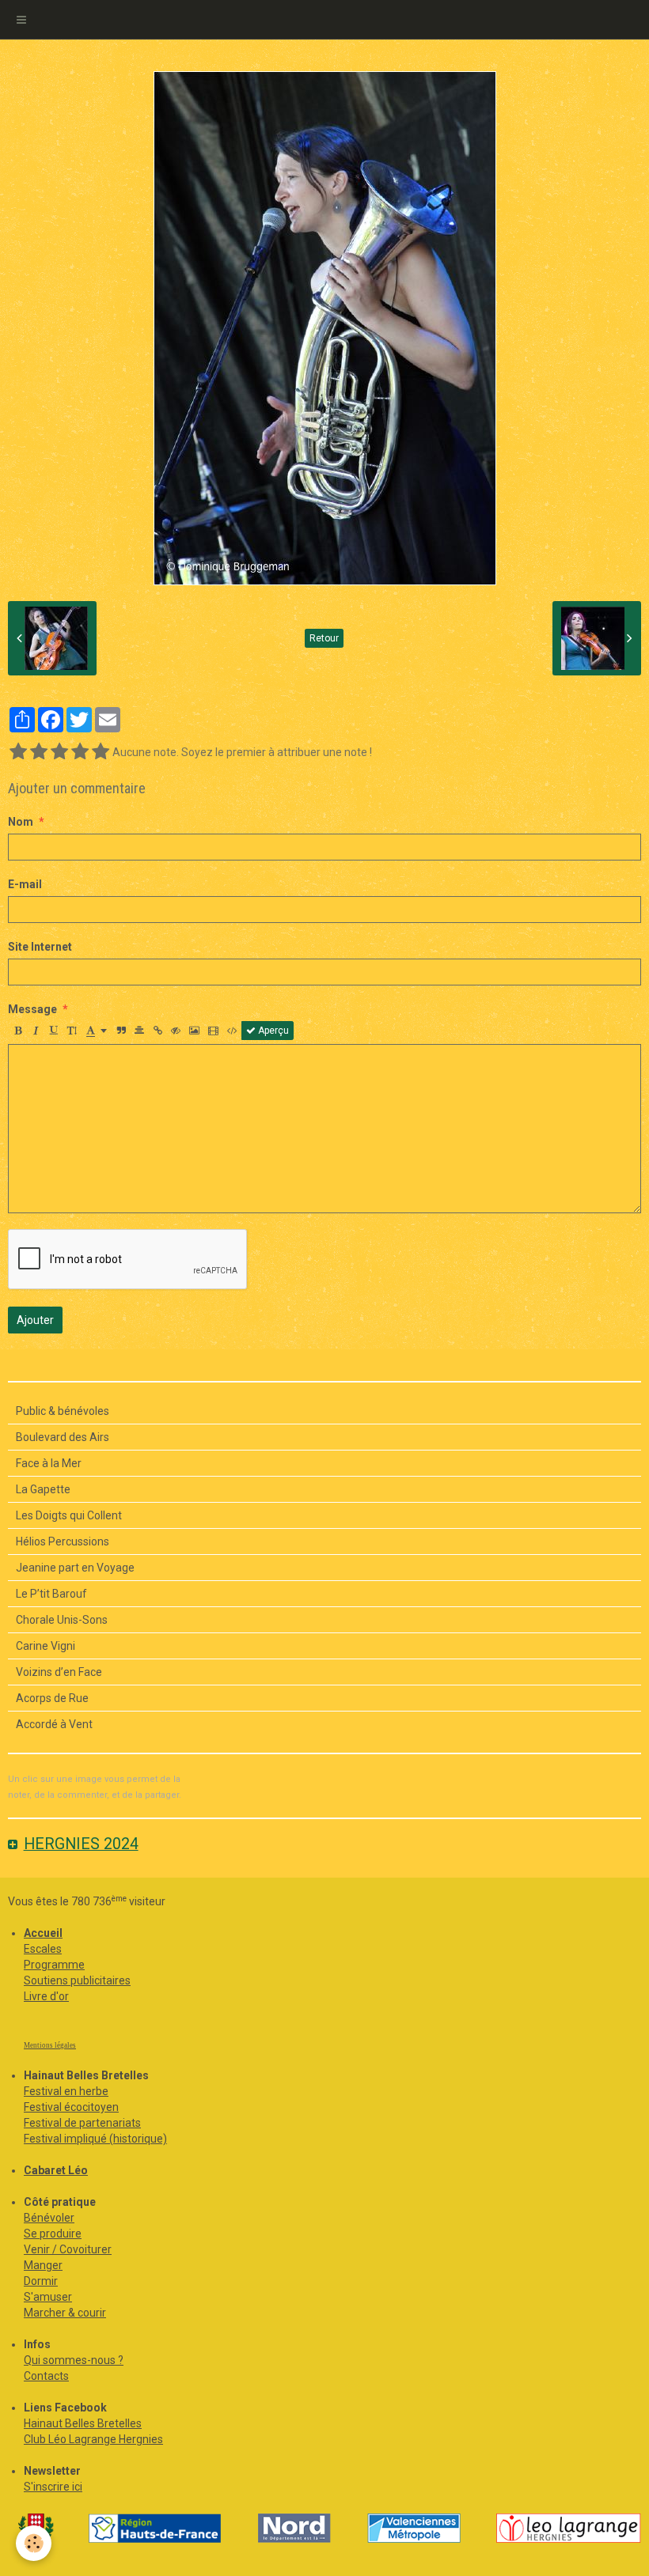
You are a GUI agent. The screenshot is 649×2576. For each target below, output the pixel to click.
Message (32, 1009)
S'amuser (48, 2297)
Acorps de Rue (52, 1698)
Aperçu (272, 1031)
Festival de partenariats (82, 2123)
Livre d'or (46, 1996)
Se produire (53, 2234)
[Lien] (158, 1031)
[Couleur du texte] (97, 1031)
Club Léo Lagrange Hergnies (93, 2439)
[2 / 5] (39, 752)
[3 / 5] (59, 752)
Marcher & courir (65, 2313)
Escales (43, 1949)
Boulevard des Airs (63, 1437)
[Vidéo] (213, 1031)
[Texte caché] (176, 1031)
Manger (43, 2265)
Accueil (43, 1933)
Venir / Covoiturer (68, 2249)
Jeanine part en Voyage (75, 1568)
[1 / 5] (18, 752)
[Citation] (121, 1031)
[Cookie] (34, 2543)
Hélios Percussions (63, 1541)
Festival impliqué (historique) (95, 2139)
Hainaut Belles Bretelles (83, 2423)
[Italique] (36, 1031)
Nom (21, 822)
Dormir (41, 2281)
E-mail (25, 884)
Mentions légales (50, 2045)
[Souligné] (54, 1031)
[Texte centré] (139, 1031)
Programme (54, 1965)
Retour (324, 638)
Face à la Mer (49, 1463)
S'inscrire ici (53, 2487)
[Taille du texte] (72, 1031)
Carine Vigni (46, 1646)
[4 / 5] (80, 752)
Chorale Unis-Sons (62, 1620)
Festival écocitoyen (71, 2107)
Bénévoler (49, 2218)
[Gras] (17, 1031)
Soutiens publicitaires (77, 1980)
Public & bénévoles (63, 1411)
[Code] (232, 1031)
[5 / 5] (101, 752)
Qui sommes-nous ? (74, 2360)
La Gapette (43, 1489)
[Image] (194, 1031)
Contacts (46, 2376)
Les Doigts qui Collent (69, 1515)
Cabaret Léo (56, 2170)
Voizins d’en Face (59, 1672)
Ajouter (35, 1320)
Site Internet (40, 947)
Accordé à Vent (54, 1724)
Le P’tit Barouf (51, 1594)
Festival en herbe (66, 2091)
